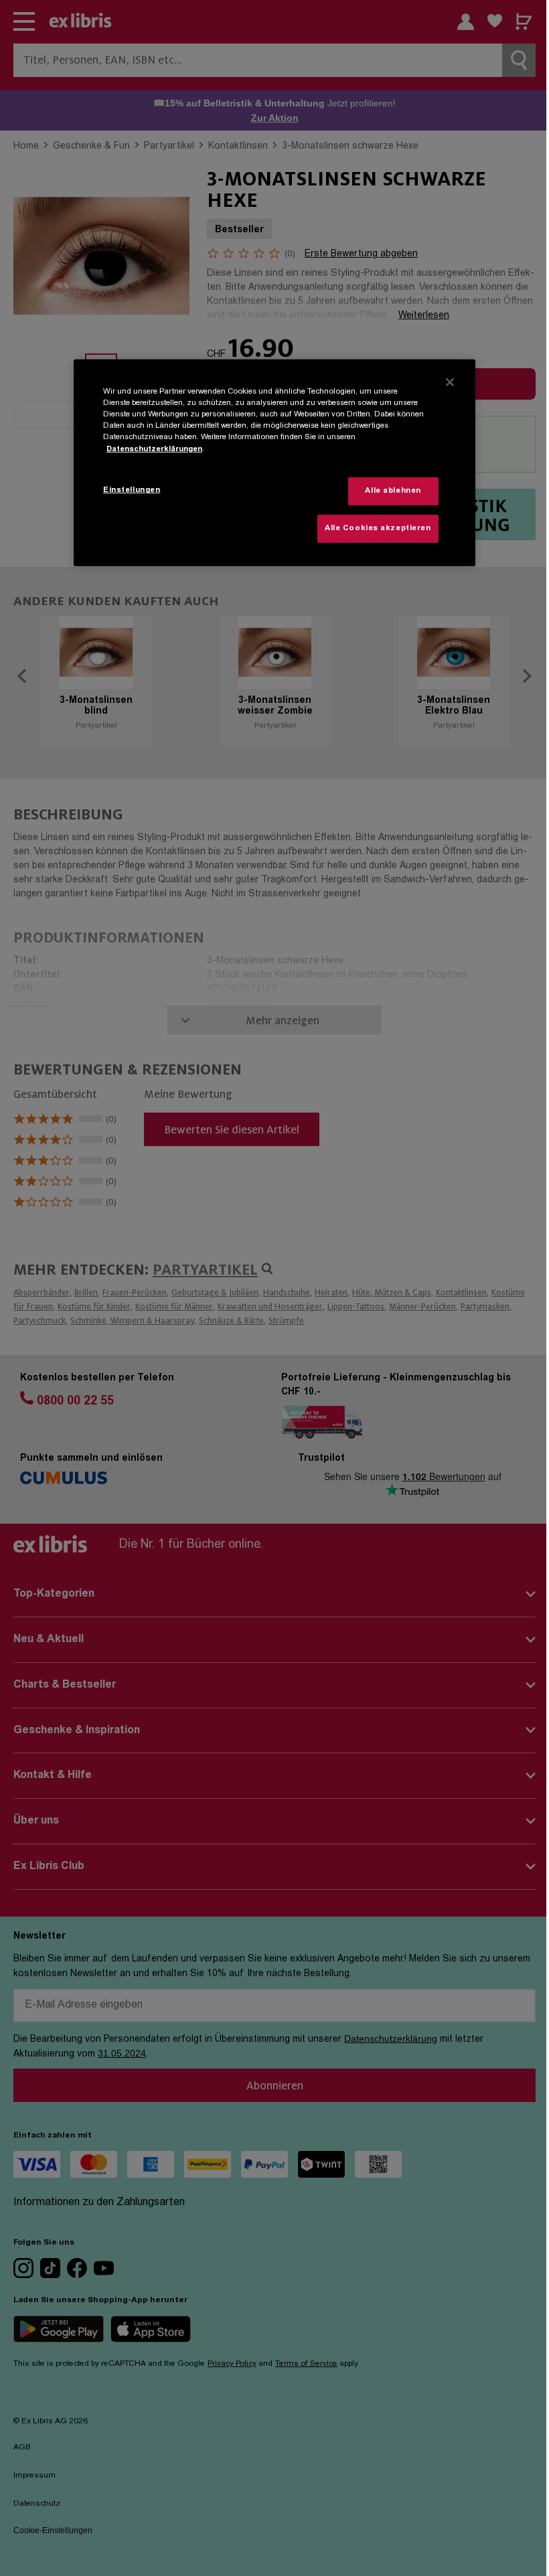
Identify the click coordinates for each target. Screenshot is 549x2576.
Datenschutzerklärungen (154, 449)
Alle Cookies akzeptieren (378, 529)
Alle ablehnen (393, 491)
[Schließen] (450, 382)
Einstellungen (132, 490)
